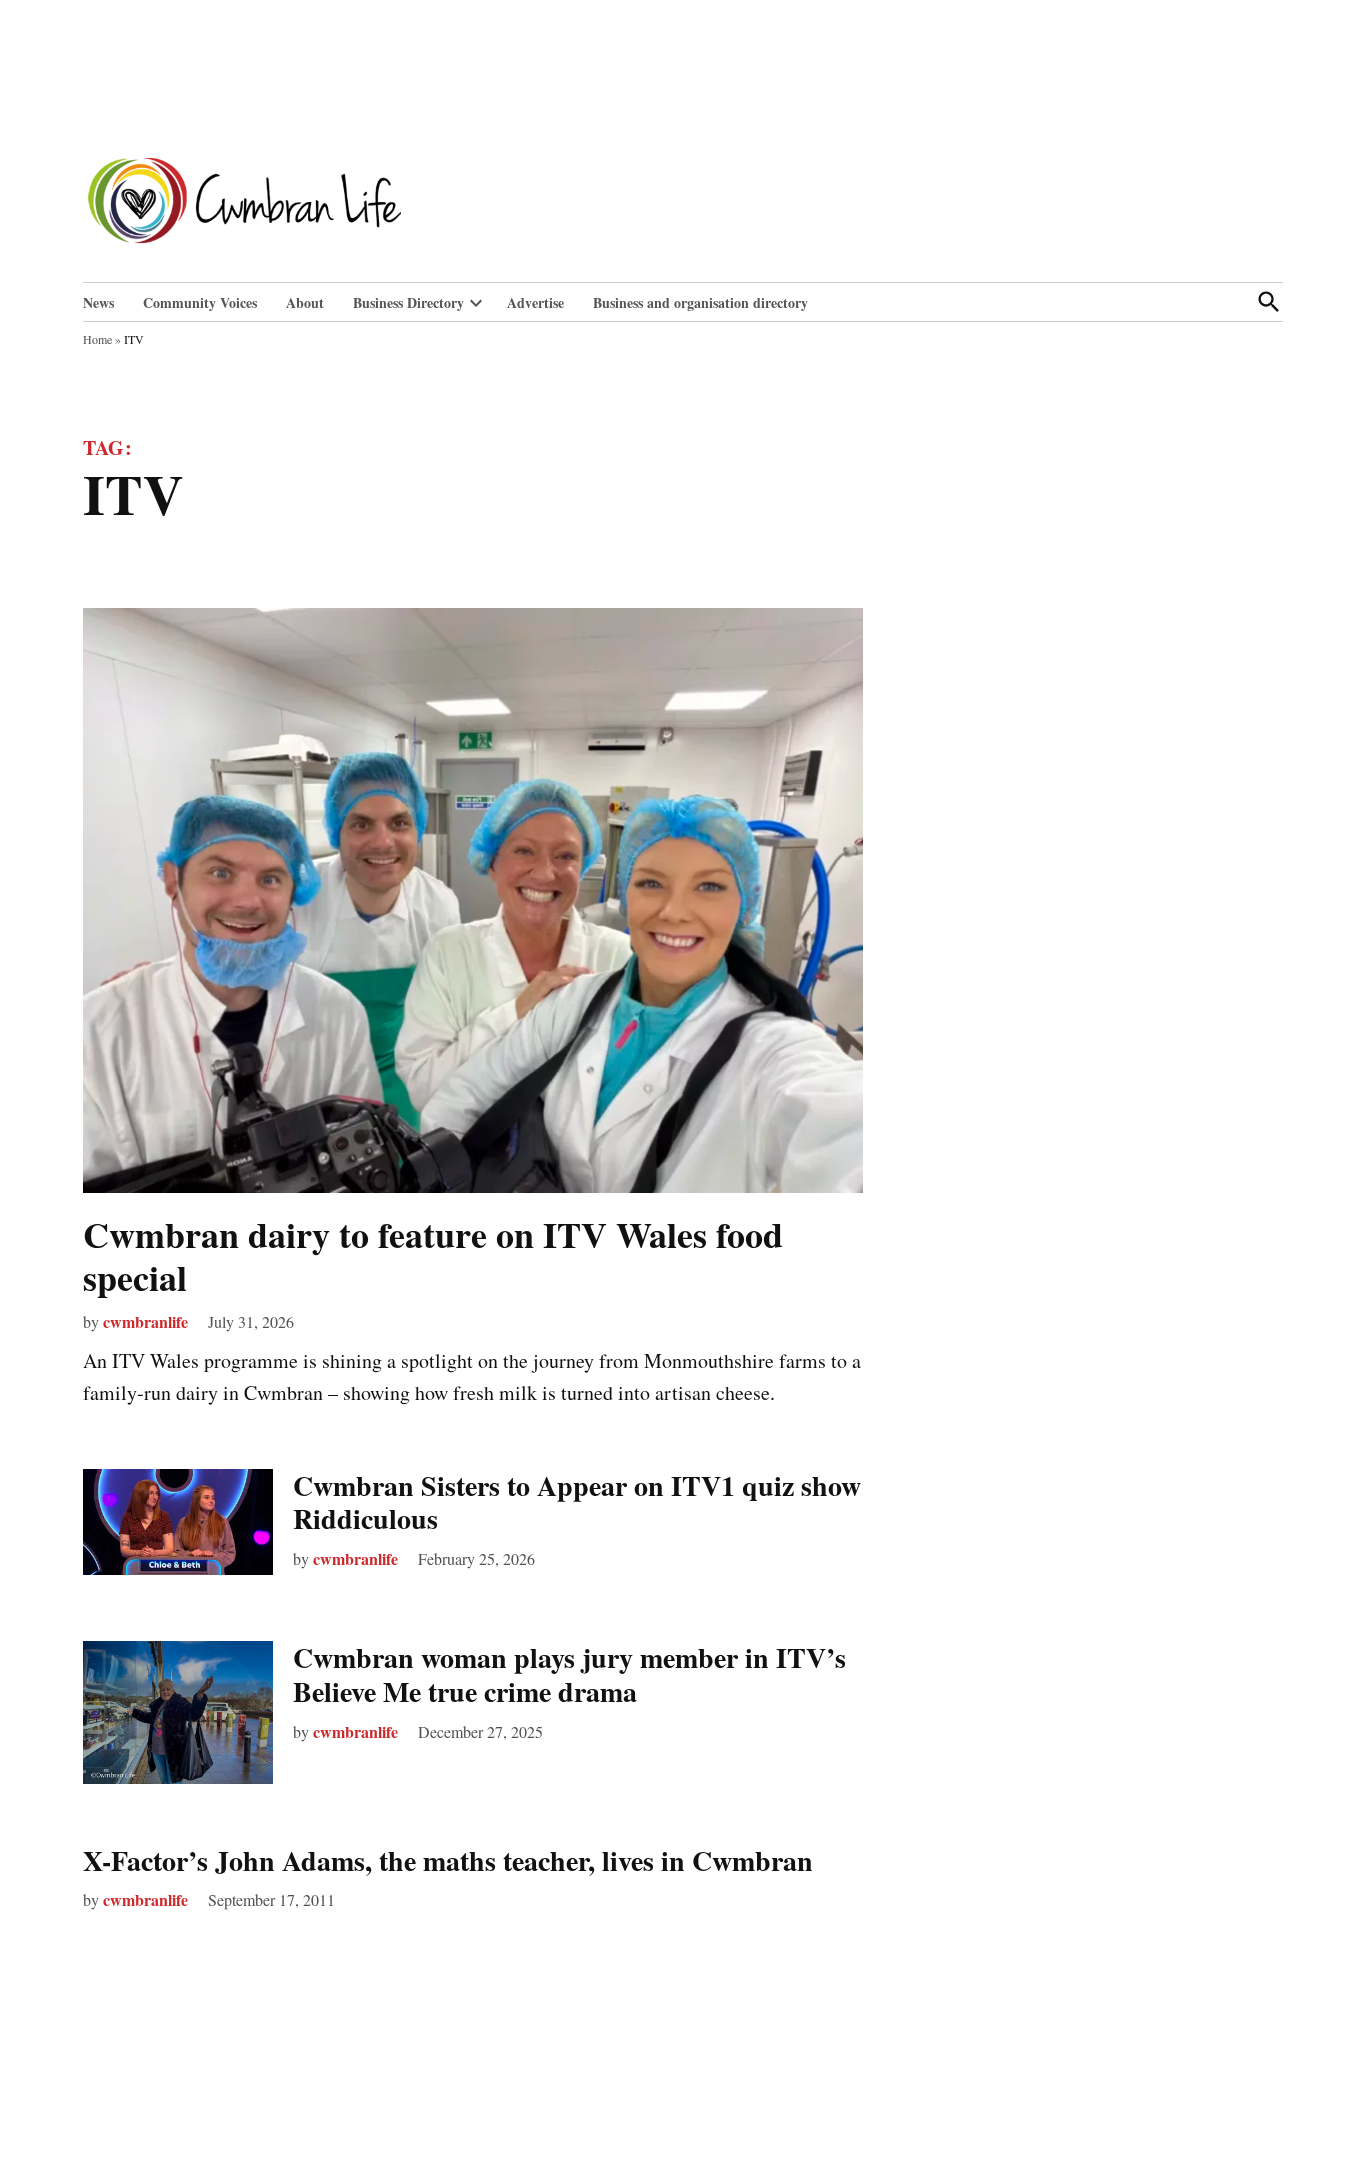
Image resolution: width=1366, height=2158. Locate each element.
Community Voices (200, 302)
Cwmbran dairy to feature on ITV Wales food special (433, 1255)
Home (97, 339)
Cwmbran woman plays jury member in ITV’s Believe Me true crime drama (569, 1674)
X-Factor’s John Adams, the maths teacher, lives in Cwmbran (448, 1860)
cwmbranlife (145, 1321)
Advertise (535, 302)
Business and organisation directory (700, 302)
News (98, 302)
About (305, 302)
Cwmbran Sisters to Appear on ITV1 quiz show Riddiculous (577, 1502)
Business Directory (408, 302)
